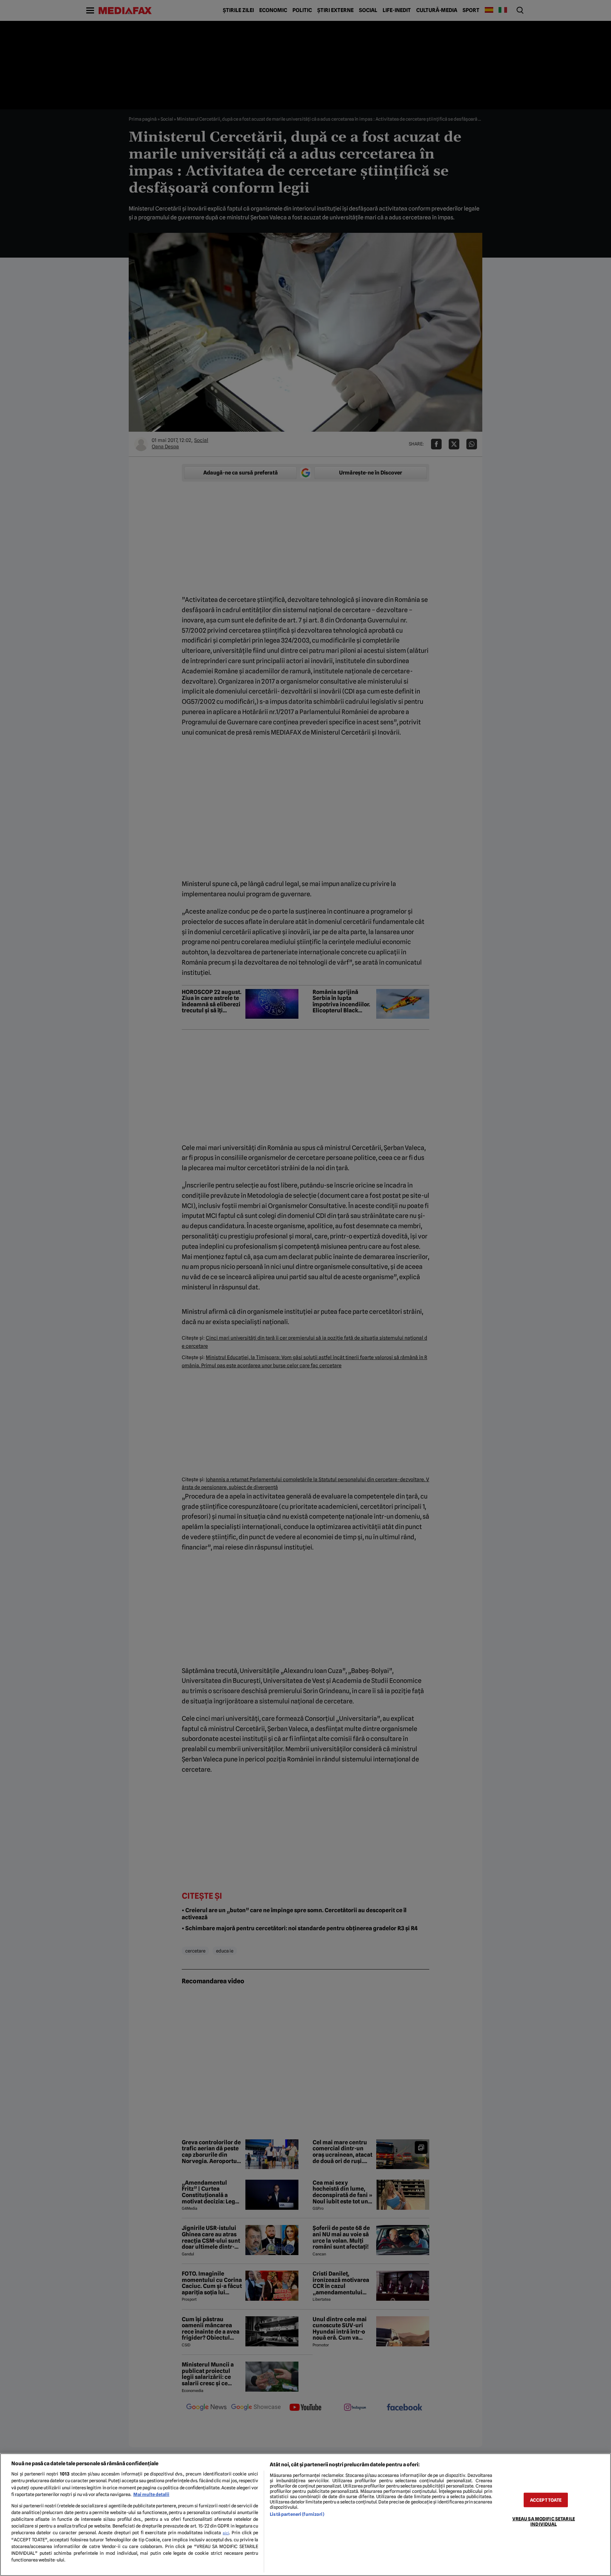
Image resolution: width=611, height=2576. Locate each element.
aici (226, 2533)
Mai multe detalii (151, 2494)
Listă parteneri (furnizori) (297, 2514)
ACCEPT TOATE (546, 2500)
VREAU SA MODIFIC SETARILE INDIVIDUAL (544, 2521)
